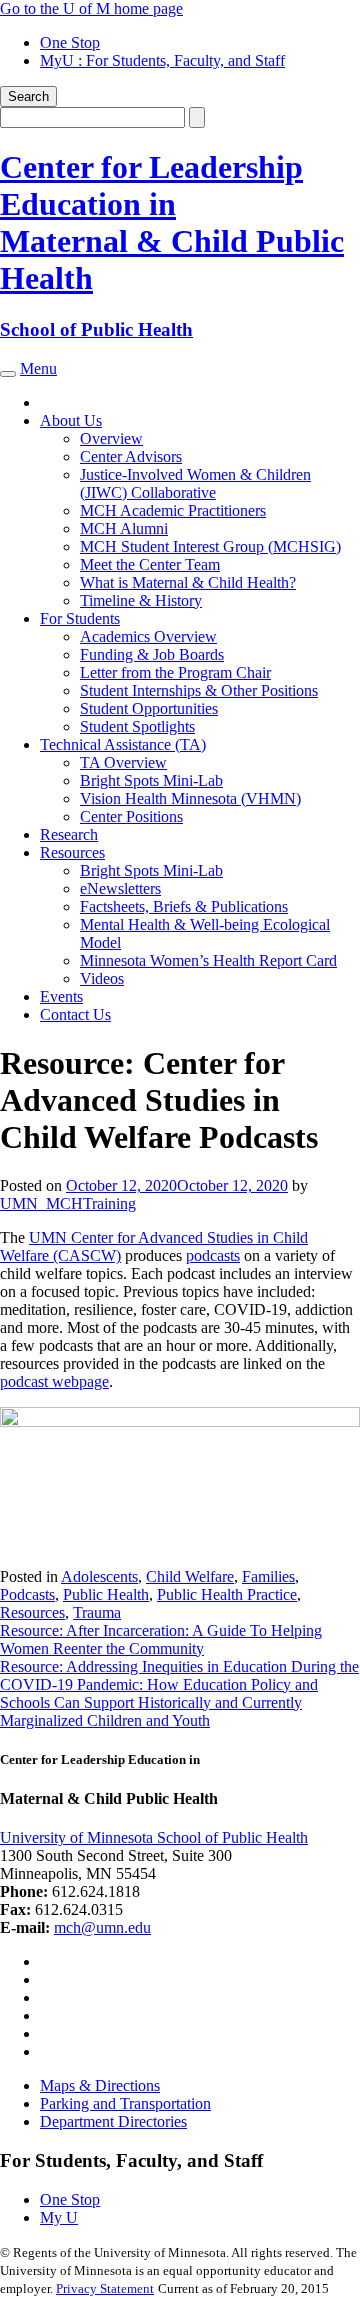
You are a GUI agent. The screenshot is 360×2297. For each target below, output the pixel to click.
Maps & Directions (100, 2085)
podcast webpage (54, 1381)
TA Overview (123, 762)
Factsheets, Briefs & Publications (184, 906)
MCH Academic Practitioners (173, 510)
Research (69, 834)
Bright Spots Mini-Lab (151, 780)
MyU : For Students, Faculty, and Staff (162, 60)
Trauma (97, 1612)
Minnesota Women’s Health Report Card (208, 960)
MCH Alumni (124, 528)
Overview (111, 438)
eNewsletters (120, 888)
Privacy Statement (105, 2288)
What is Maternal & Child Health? (188, 582)
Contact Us (75, 1014)
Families (268, 1576)
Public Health (106, 1594)
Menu (38, 368)
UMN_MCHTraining (68, 1203)
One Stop (70, 42)
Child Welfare (190, 1576)
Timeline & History (141, 600)
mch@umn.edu (102, 1927)
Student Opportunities (149, 708)
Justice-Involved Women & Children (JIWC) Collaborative (195, 483)
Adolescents (99, 1576)
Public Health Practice (227, 1594)
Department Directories (113, 2121)
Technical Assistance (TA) (123, 744)
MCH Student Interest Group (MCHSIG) (210, 546)
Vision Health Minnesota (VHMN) (190, 798)
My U (59, 2217)
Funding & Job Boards (152, 654)
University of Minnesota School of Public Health (154, 1837)
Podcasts (27, 1594)
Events (61, 996)
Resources (72, 852)
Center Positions (131, 816)
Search (28, 96)
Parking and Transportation (125, 2103)
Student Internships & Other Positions (199, 690)
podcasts (213, 1255)
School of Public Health (96, 329)
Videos (102, 978)
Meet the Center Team (150, 564)
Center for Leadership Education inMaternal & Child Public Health (172, 222)
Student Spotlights (137, 726)
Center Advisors (131, 456)
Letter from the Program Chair (175, 672)
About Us (71, 420)
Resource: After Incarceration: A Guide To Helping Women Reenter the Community (161, 1639)
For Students (80, 618)
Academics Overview (148, 636)
